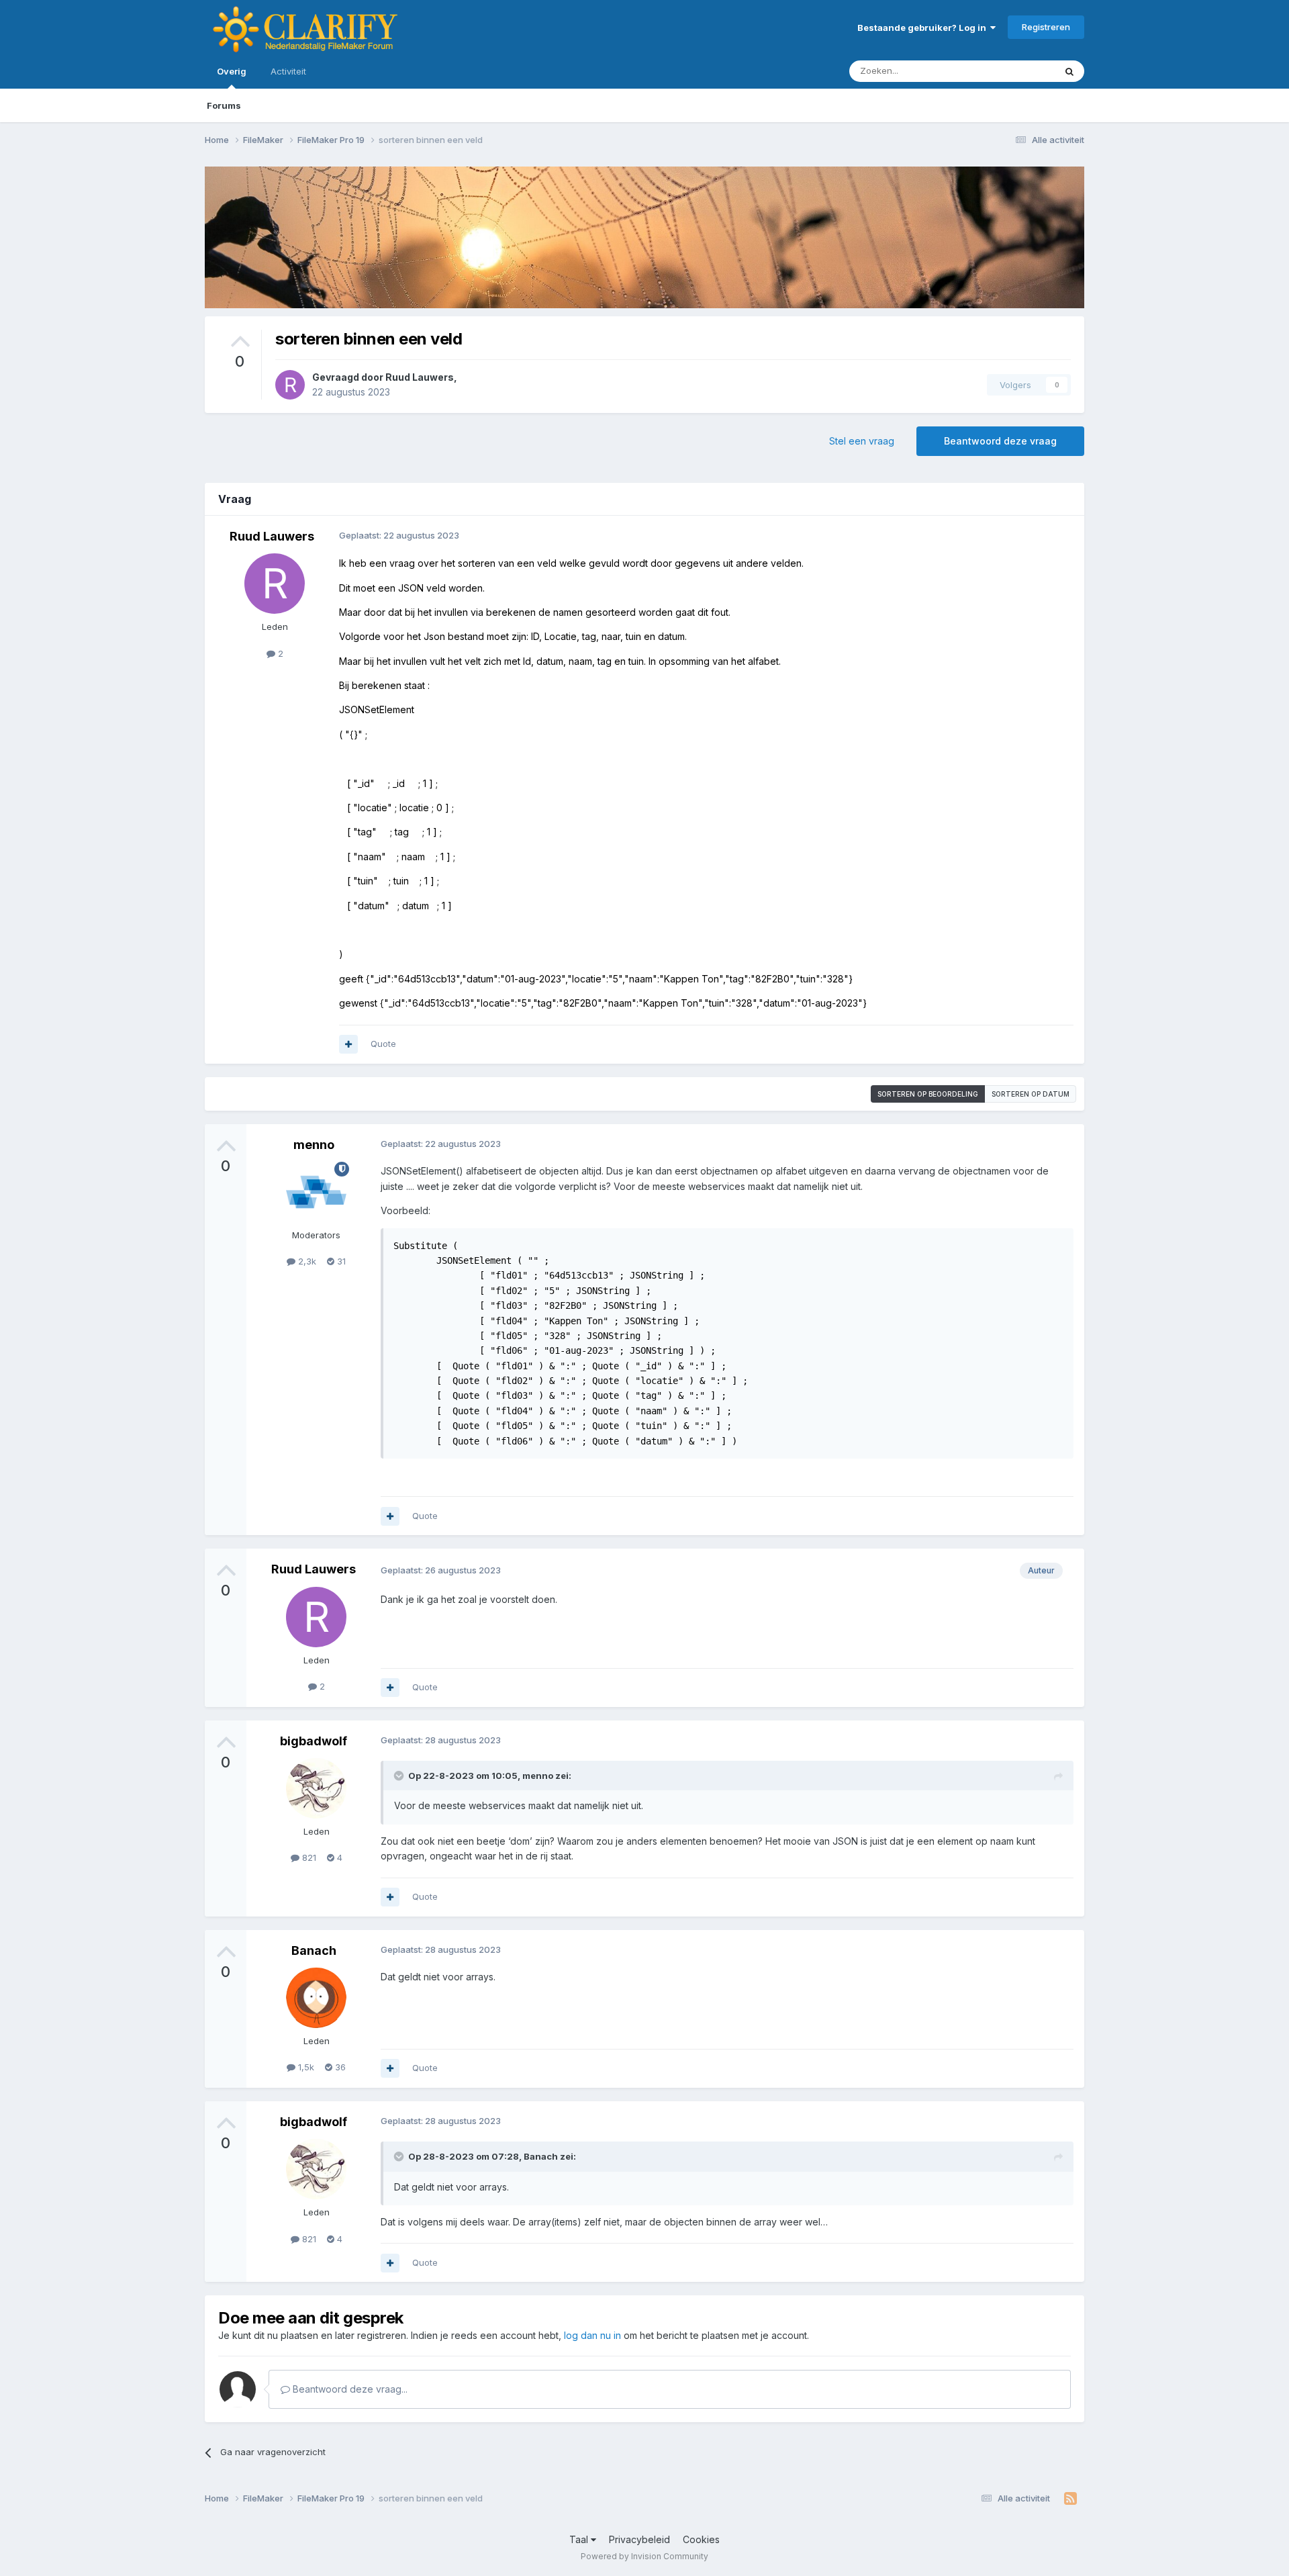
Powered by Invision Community (644, 2556)
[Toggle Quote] (400, 1776)
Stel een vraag (862, 441)
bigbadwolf (314, 1741)
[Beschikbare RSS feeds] (1070, 2499)
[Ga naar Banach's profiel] (316, 1998)
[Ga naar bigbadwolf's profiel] (316, 1788)
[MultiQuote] (348, 1044)
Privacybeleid (639, 2539)
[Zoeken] (1069, 71)
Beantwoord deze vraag (1000, 441)
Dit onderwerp (1008, 71)
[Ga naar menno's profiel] (316, 1192)
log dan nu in (592, 2335)
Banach (314, 1950)
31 (340, 1261)
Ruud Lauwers (420, 377)
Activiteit (288, 71)
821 (308, 1857)
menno (314, 1145)
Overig (232, 71)
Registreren (1046, 27)
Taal (580, 2539)
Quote (383, 1044)
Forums (224, 105)
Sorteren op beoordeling (928, 1094)
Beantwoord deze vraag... (349, 2389)
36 (339, 2067)
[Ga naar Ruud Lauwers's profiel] (290, 385)
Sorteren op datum (1031, 1094)
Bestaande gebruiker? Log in (924, 28)
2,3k (306, 1261)
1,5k (305, 2067)
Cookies (701, 2539)
